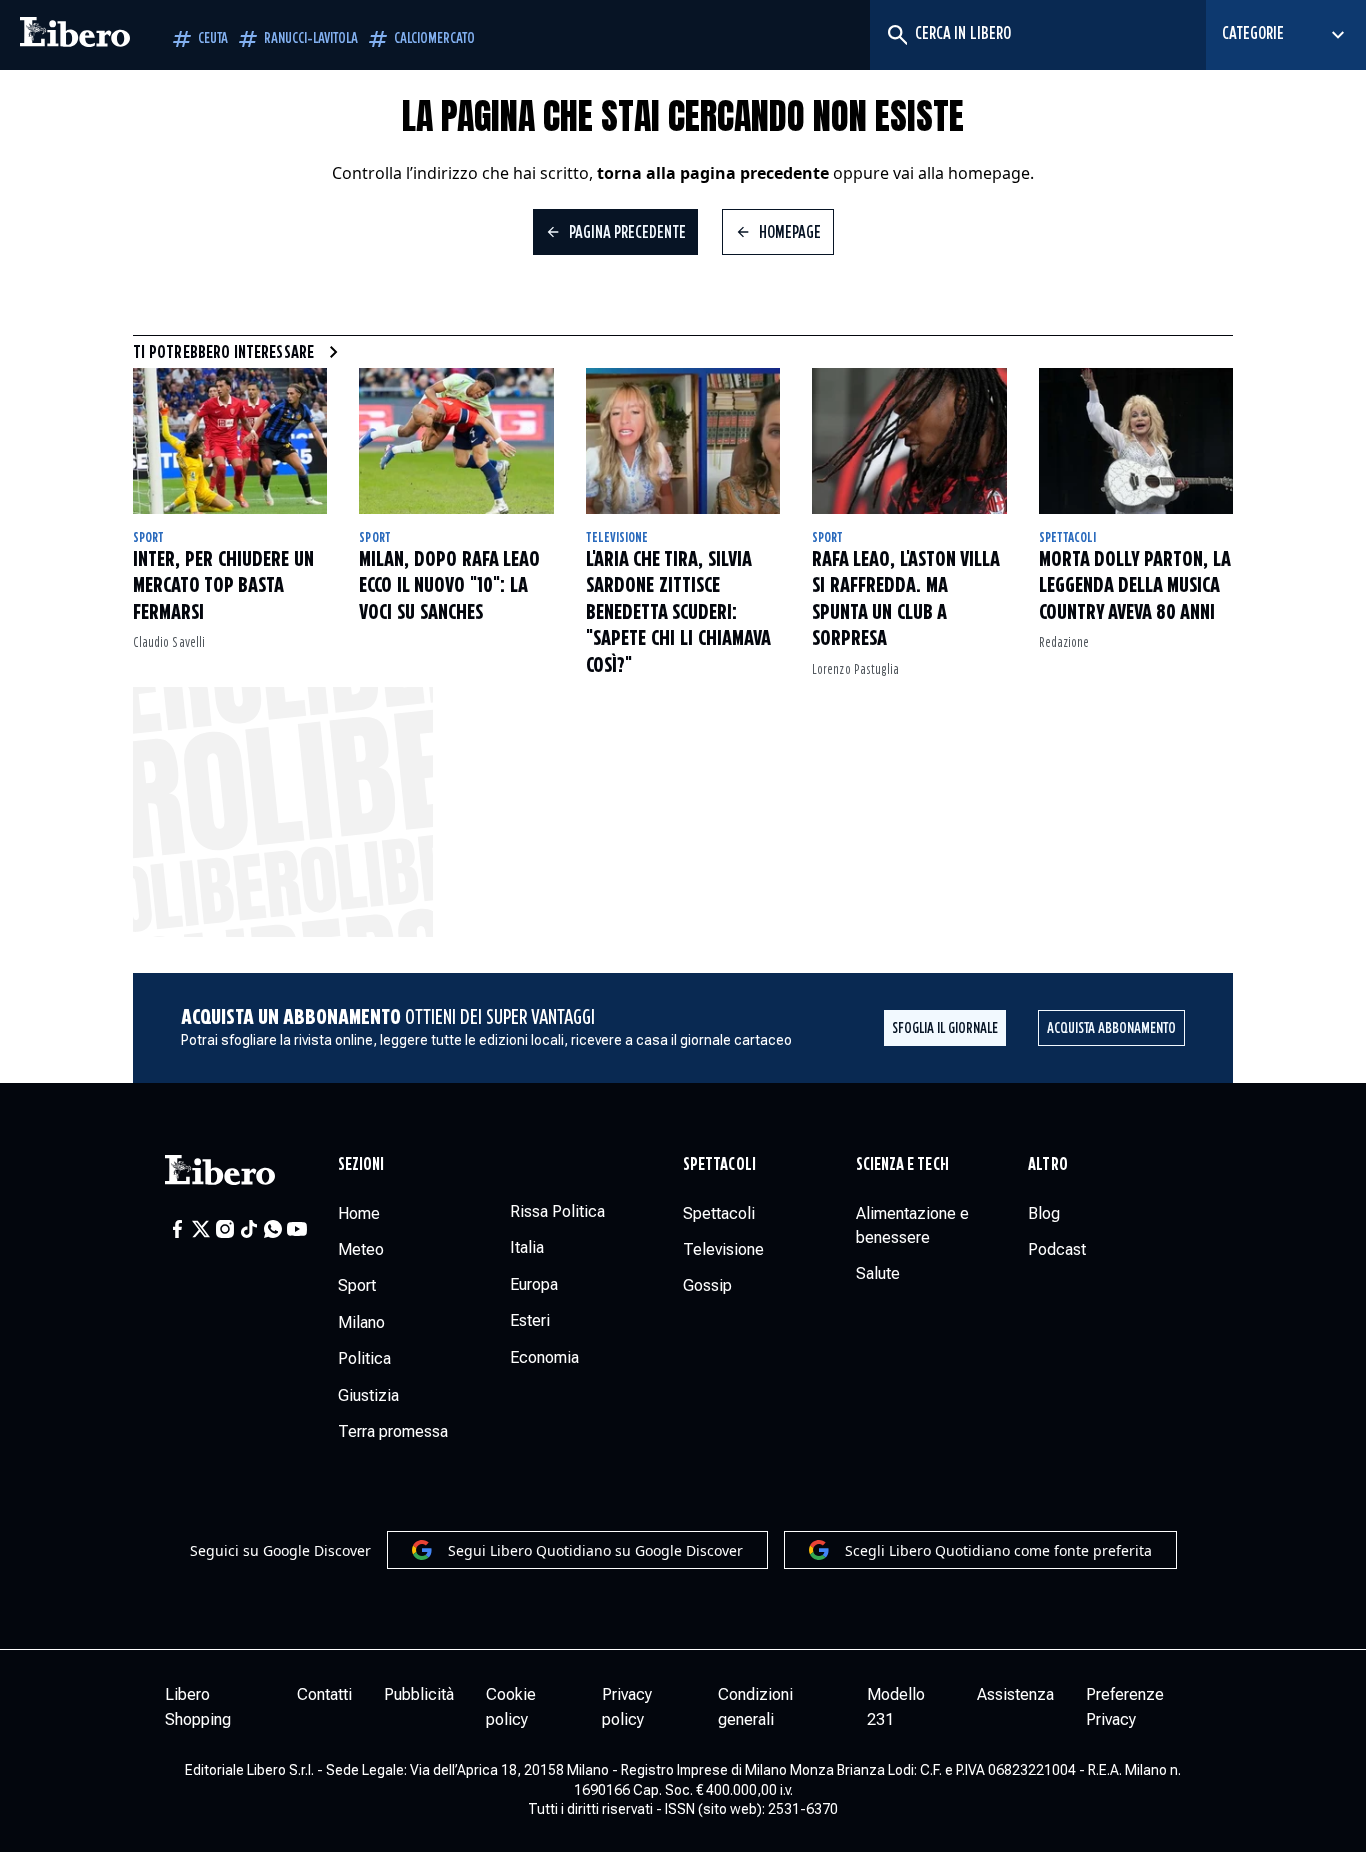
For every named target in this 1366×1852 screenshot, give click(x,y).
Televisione (617, 538)
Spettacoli (1068, 538)
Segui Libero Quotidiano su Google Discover (595, 1550)
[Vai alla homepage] (75, 35)
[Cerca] (896, 35)
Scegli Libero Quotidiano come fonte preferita (998, 1550)
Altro (1047, 1165)
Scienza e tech (902, 1165)
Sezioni (361, 1165)
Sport (148, 538)
